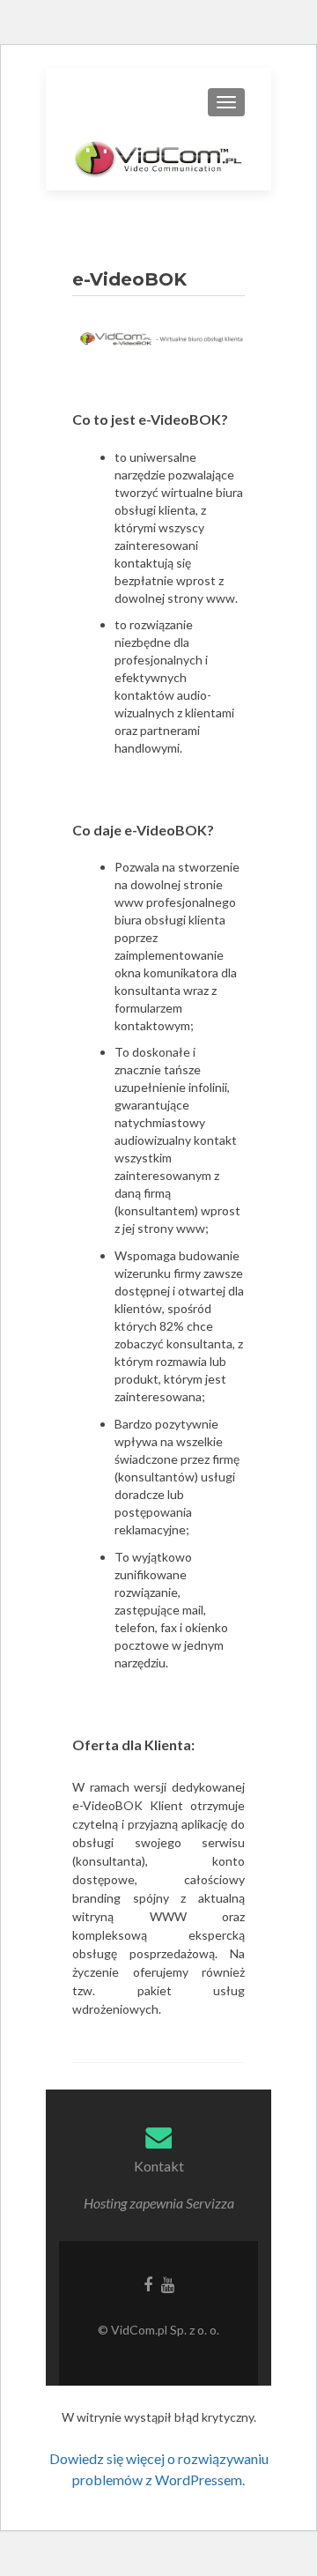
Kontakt (159, 2166)
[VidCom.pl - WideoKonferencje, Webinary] (158, 157)
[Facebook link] (148, 2283)
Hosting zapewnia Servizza (159, 2203)
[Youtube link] (168, 2283)
